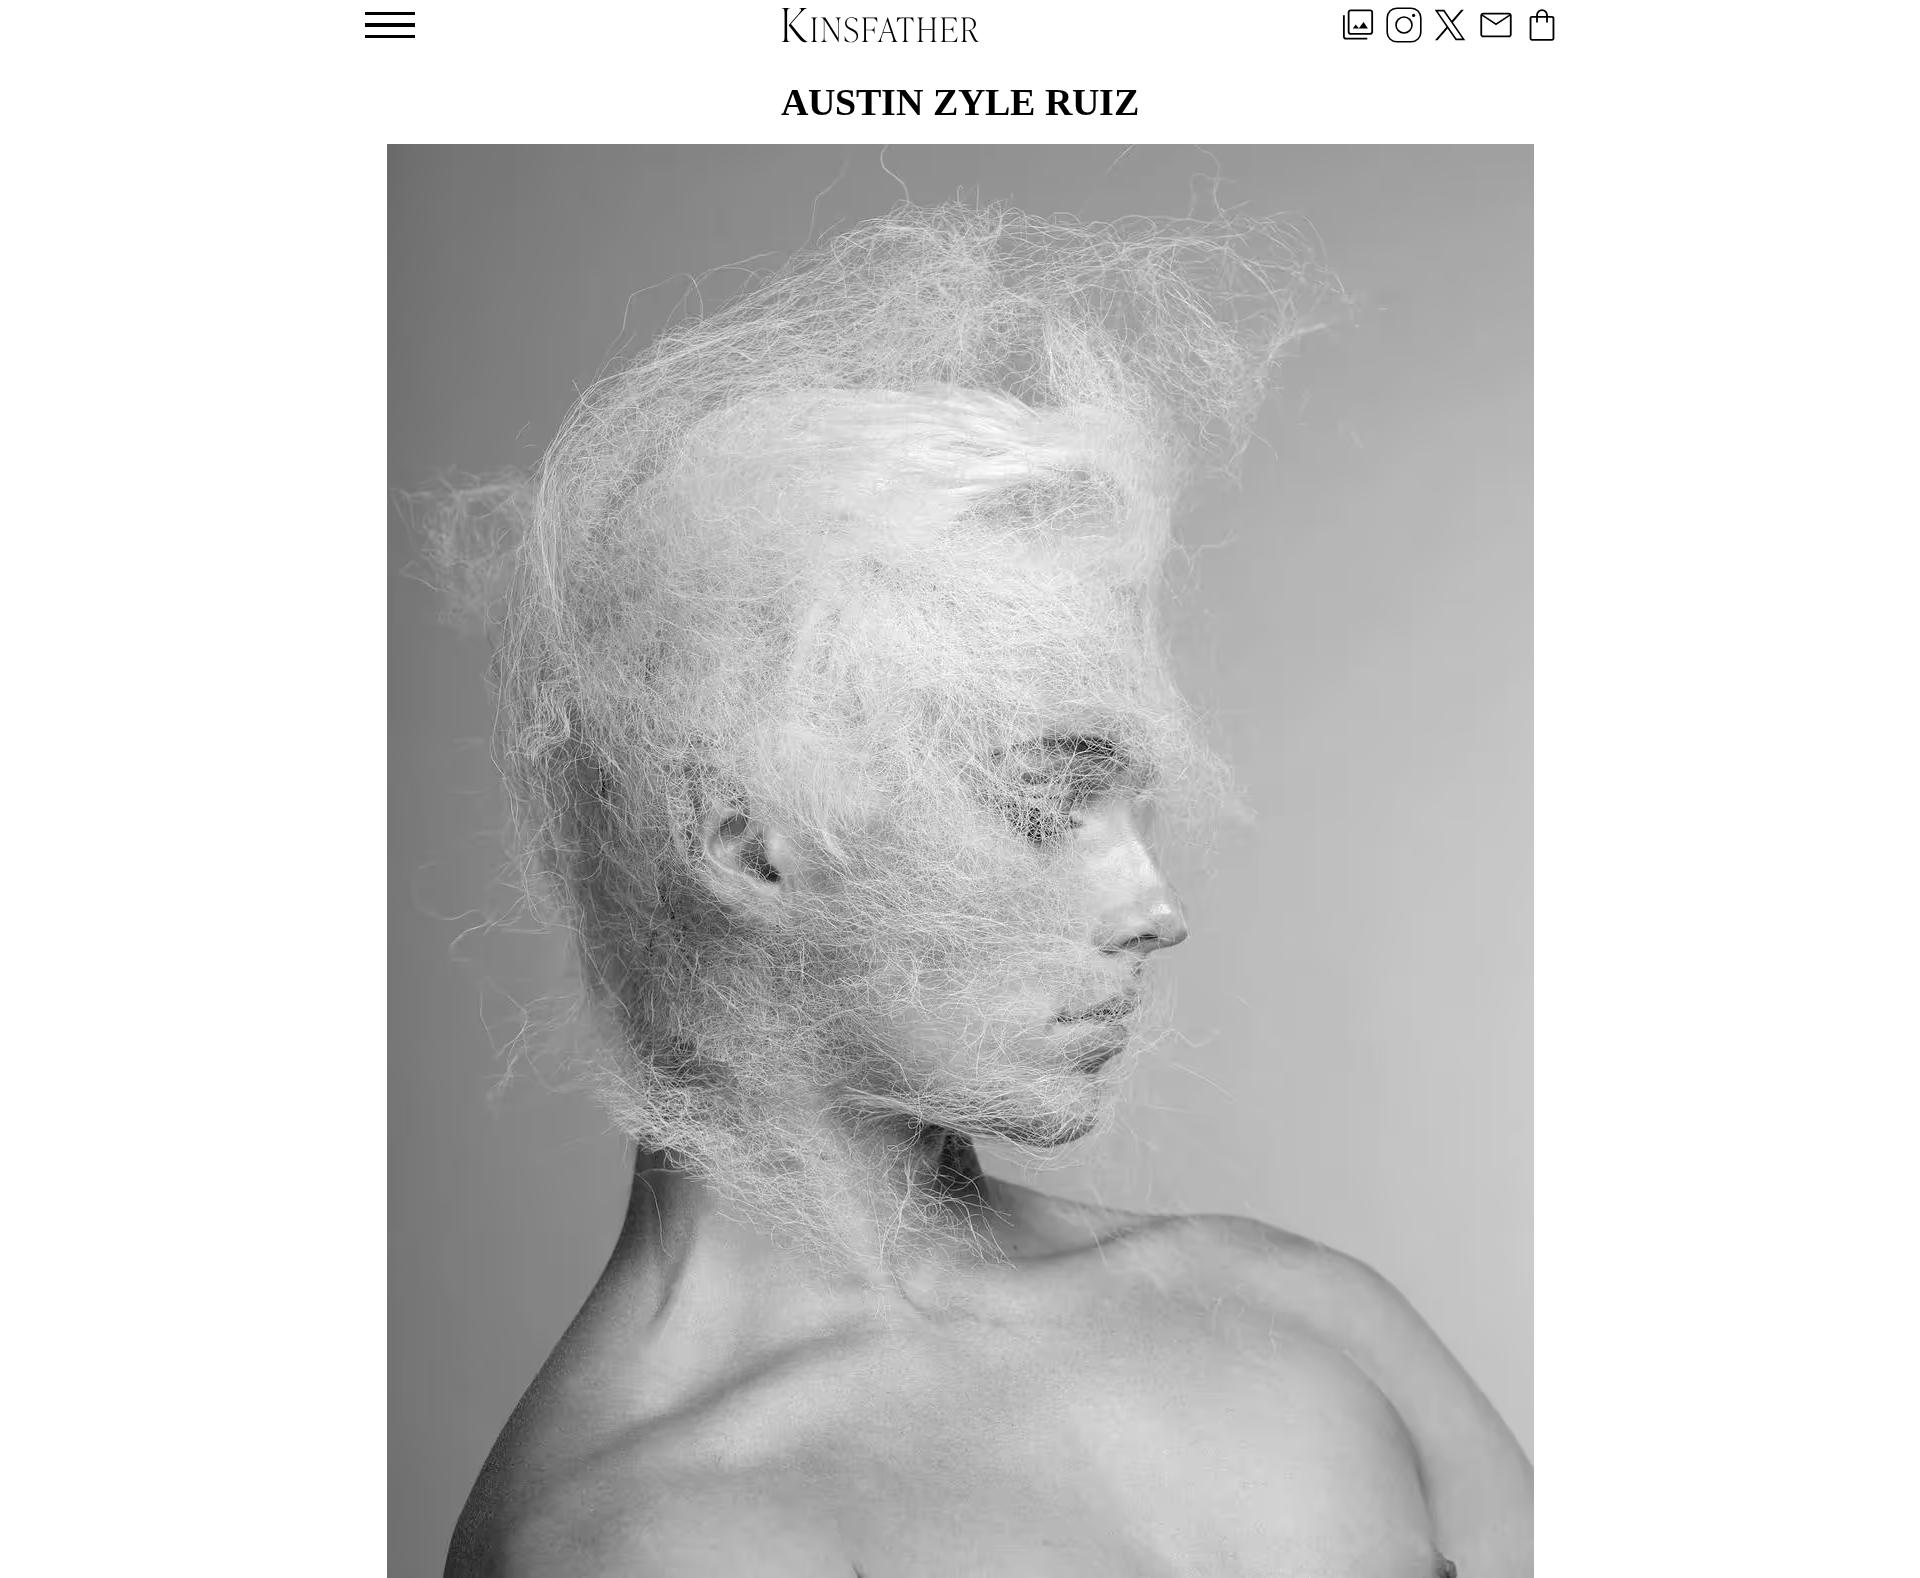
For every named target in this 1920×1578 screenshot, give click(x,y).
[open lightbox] (960, 861)
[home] (880, 24)
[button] (390, 25)
